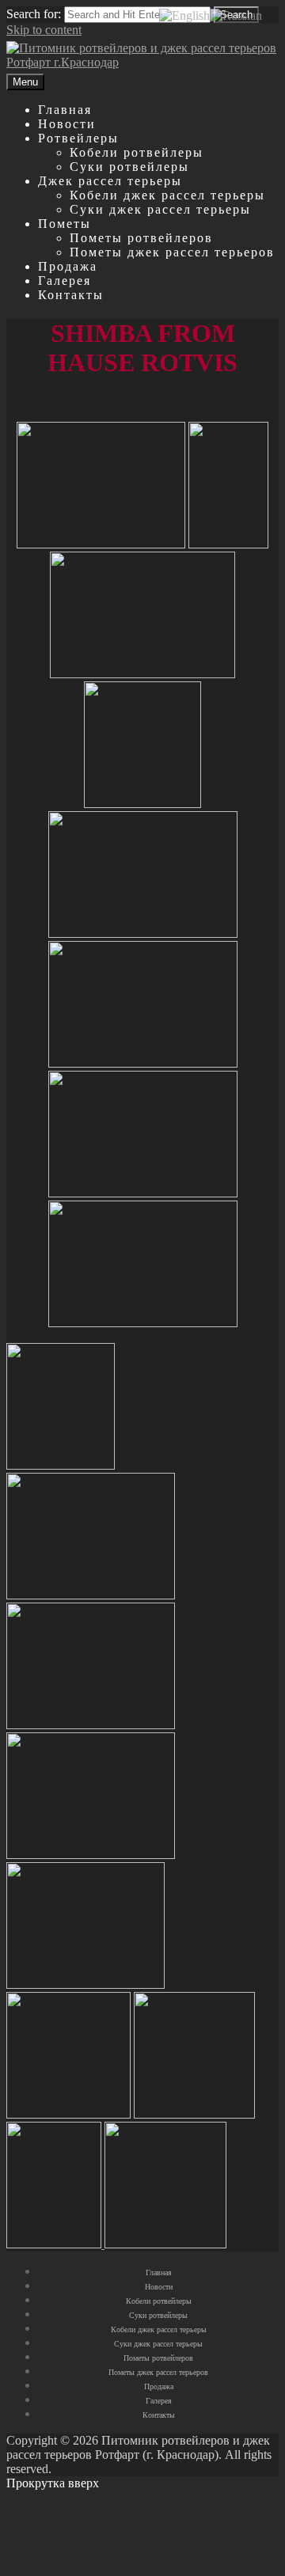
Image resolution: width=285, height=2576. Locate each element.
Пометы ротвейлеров (141, 238)
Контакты (71, 295)
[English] (184, 15)
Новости (67, 124)
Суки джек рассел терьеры (160, 209)
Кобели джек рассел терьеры (167, 195)
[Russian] (236, 15)
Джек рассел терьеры (110, 181)
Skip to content (44, 30)
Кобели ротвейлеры (137, 152)
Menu (25, 82)
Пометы (65, 224)
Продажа (68, 266)
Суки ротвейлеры (129, 167)
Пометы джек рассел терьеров (172, 252)
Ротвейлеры (78, 138)
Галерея (65, 281)
